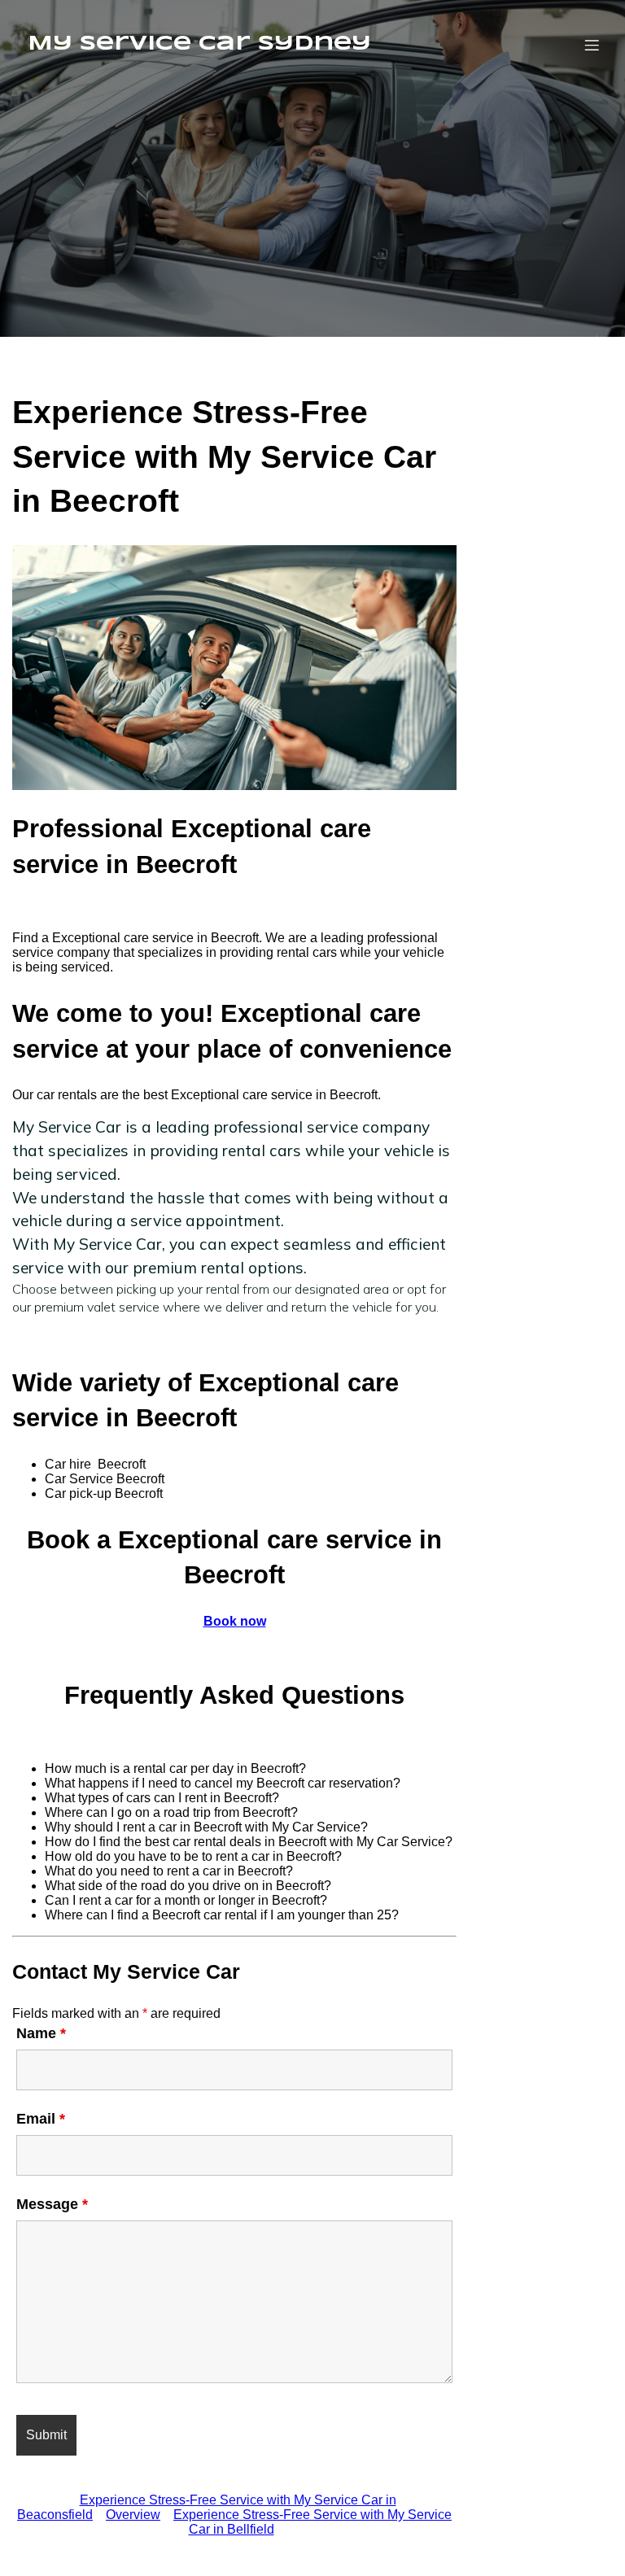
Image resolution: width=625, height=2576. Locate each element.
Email (41, 2119)
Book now (235, 1621)
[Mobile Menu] (592, 45)
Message (52, 2204)
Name (41, 2033)
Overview (133, 2515)
